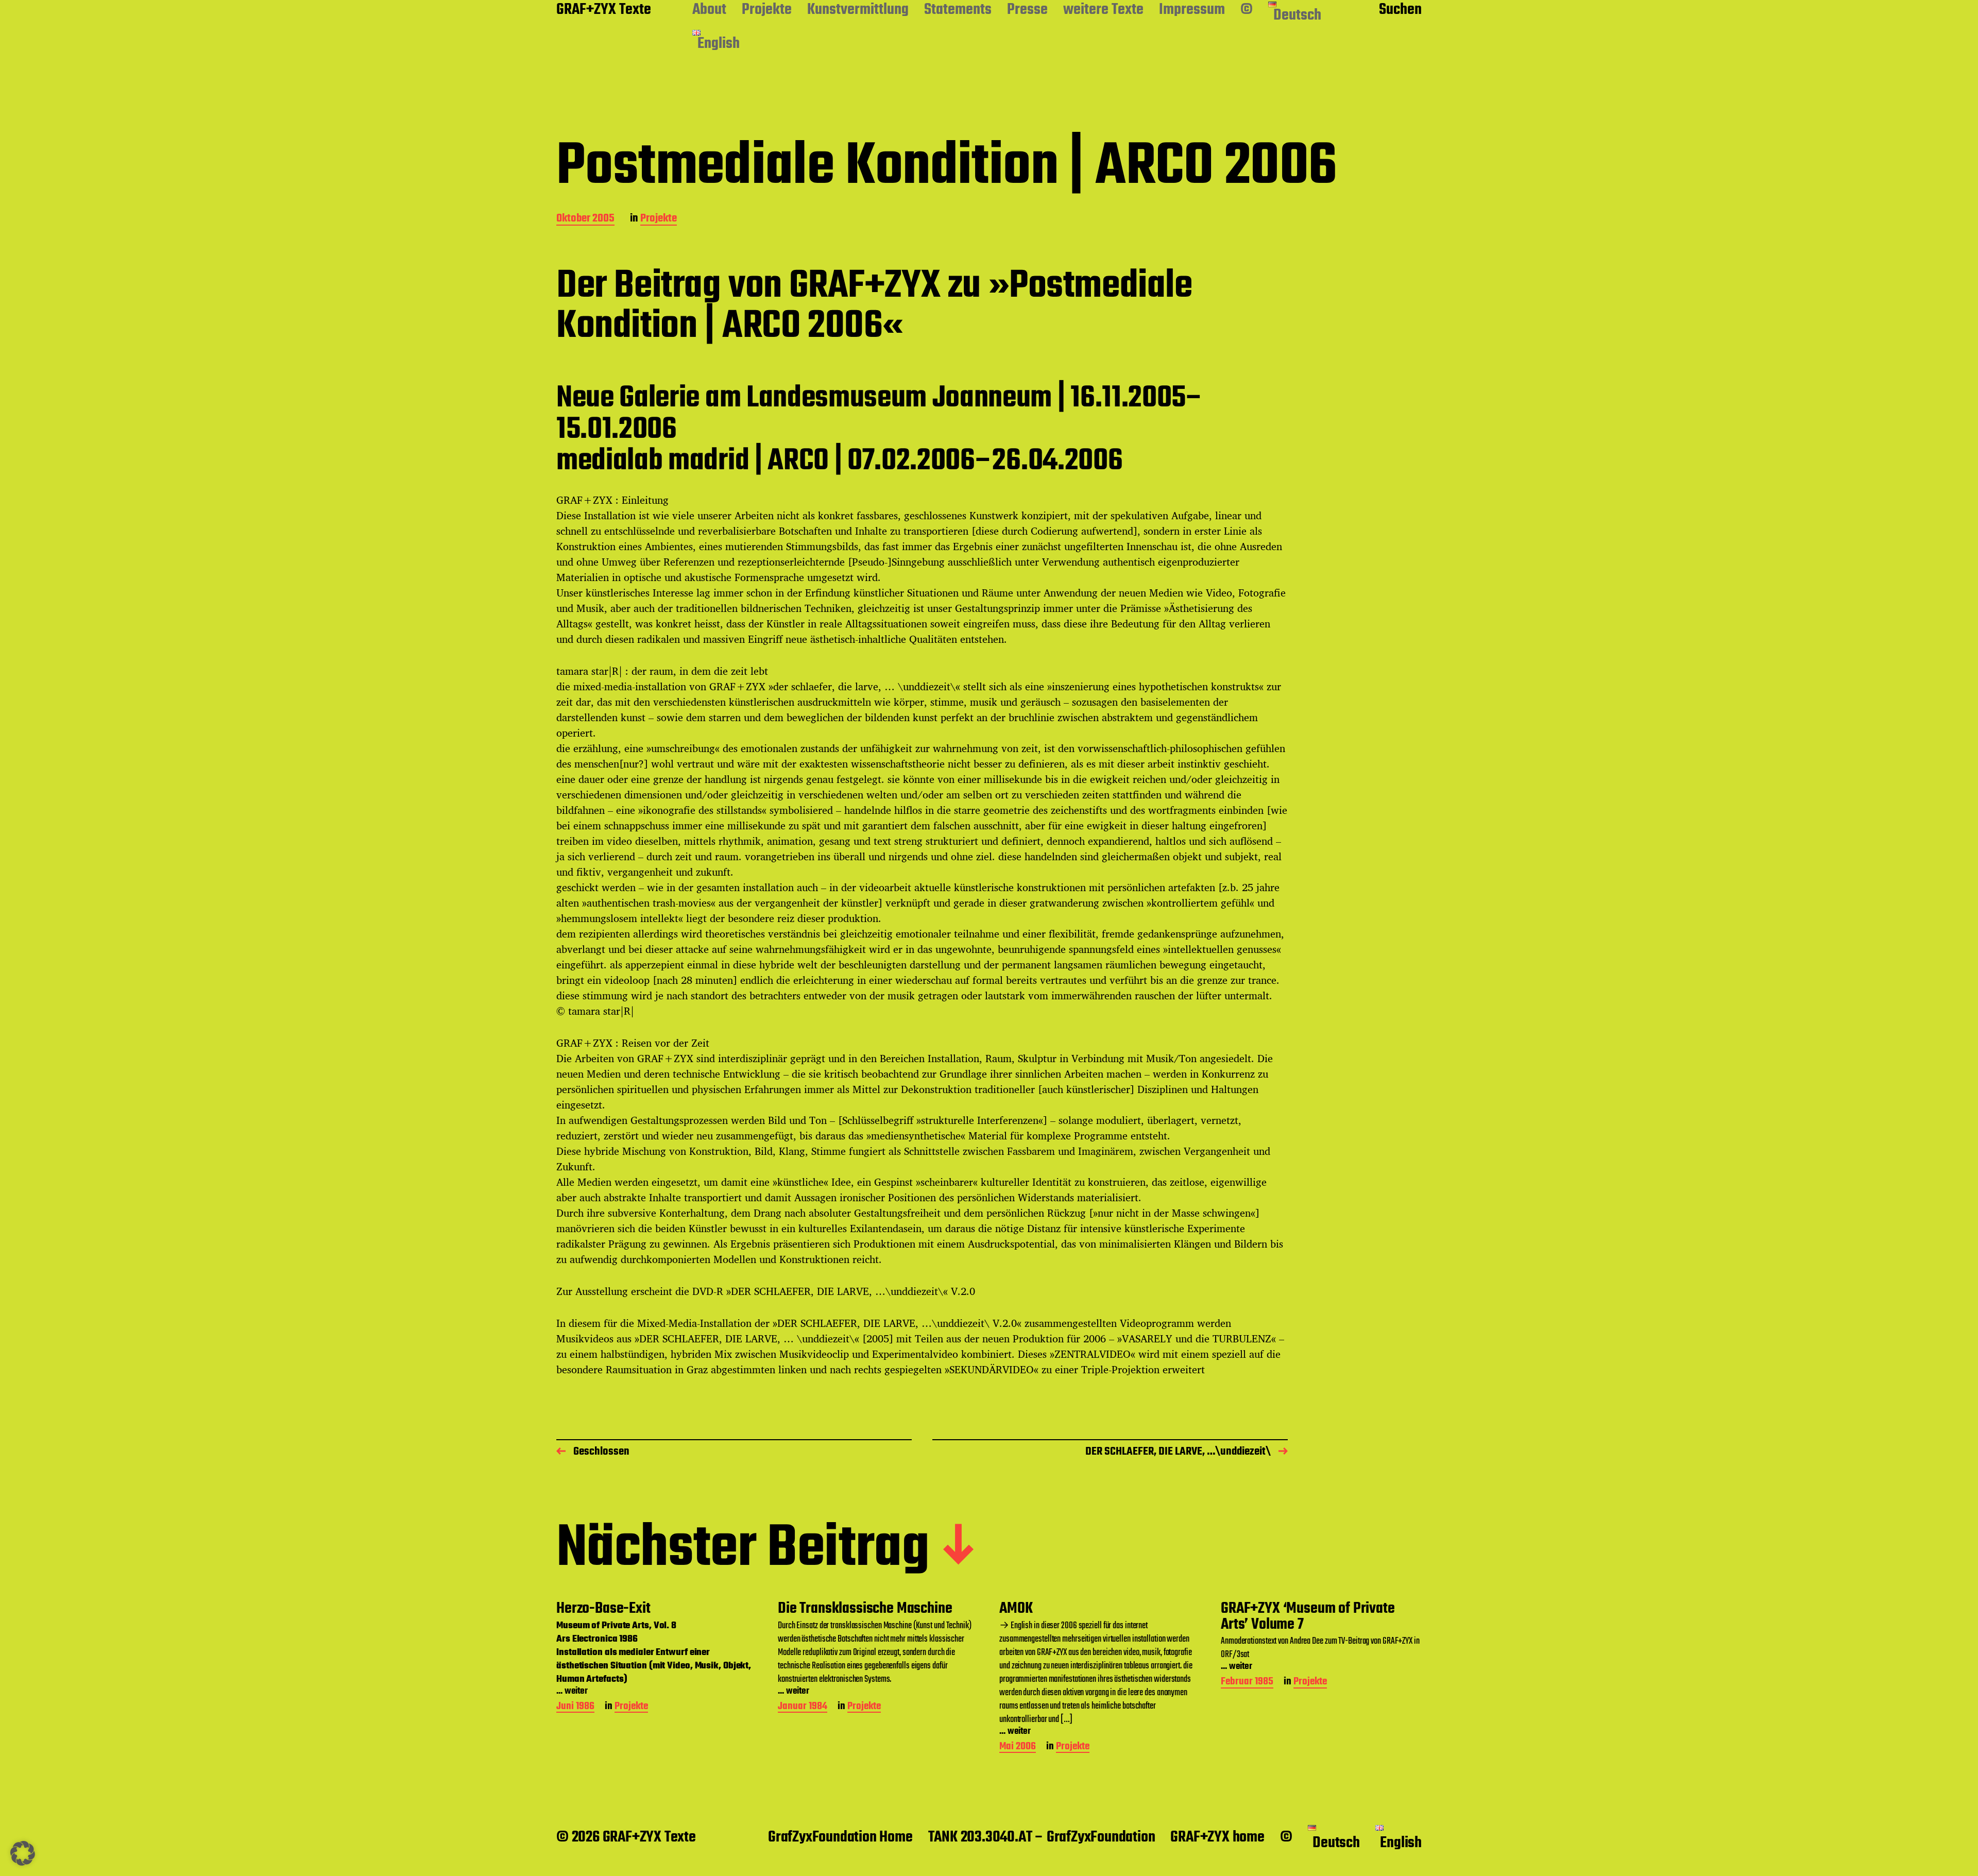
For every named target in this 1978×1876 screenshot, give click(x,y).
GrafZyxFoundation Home (840, 1837)
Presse (1027, 10)
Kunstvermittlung (858, 10)
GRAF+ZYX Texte (604, 10)
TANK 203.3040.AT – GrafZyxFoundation (1042, 1837)
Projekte (767, 10)
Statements (958, 10)
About (709, 10)
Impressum (1192, 10)
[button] (23, 1853)
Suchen (1400, 10)
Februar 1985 (1247, 1683)
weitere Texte (1103, 10)
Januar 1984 (803, 1707)
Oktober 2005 (585, 219)
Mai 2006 (1018, 1747)
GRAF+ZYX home (1217, 1837)
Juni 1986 (575, 1707)
